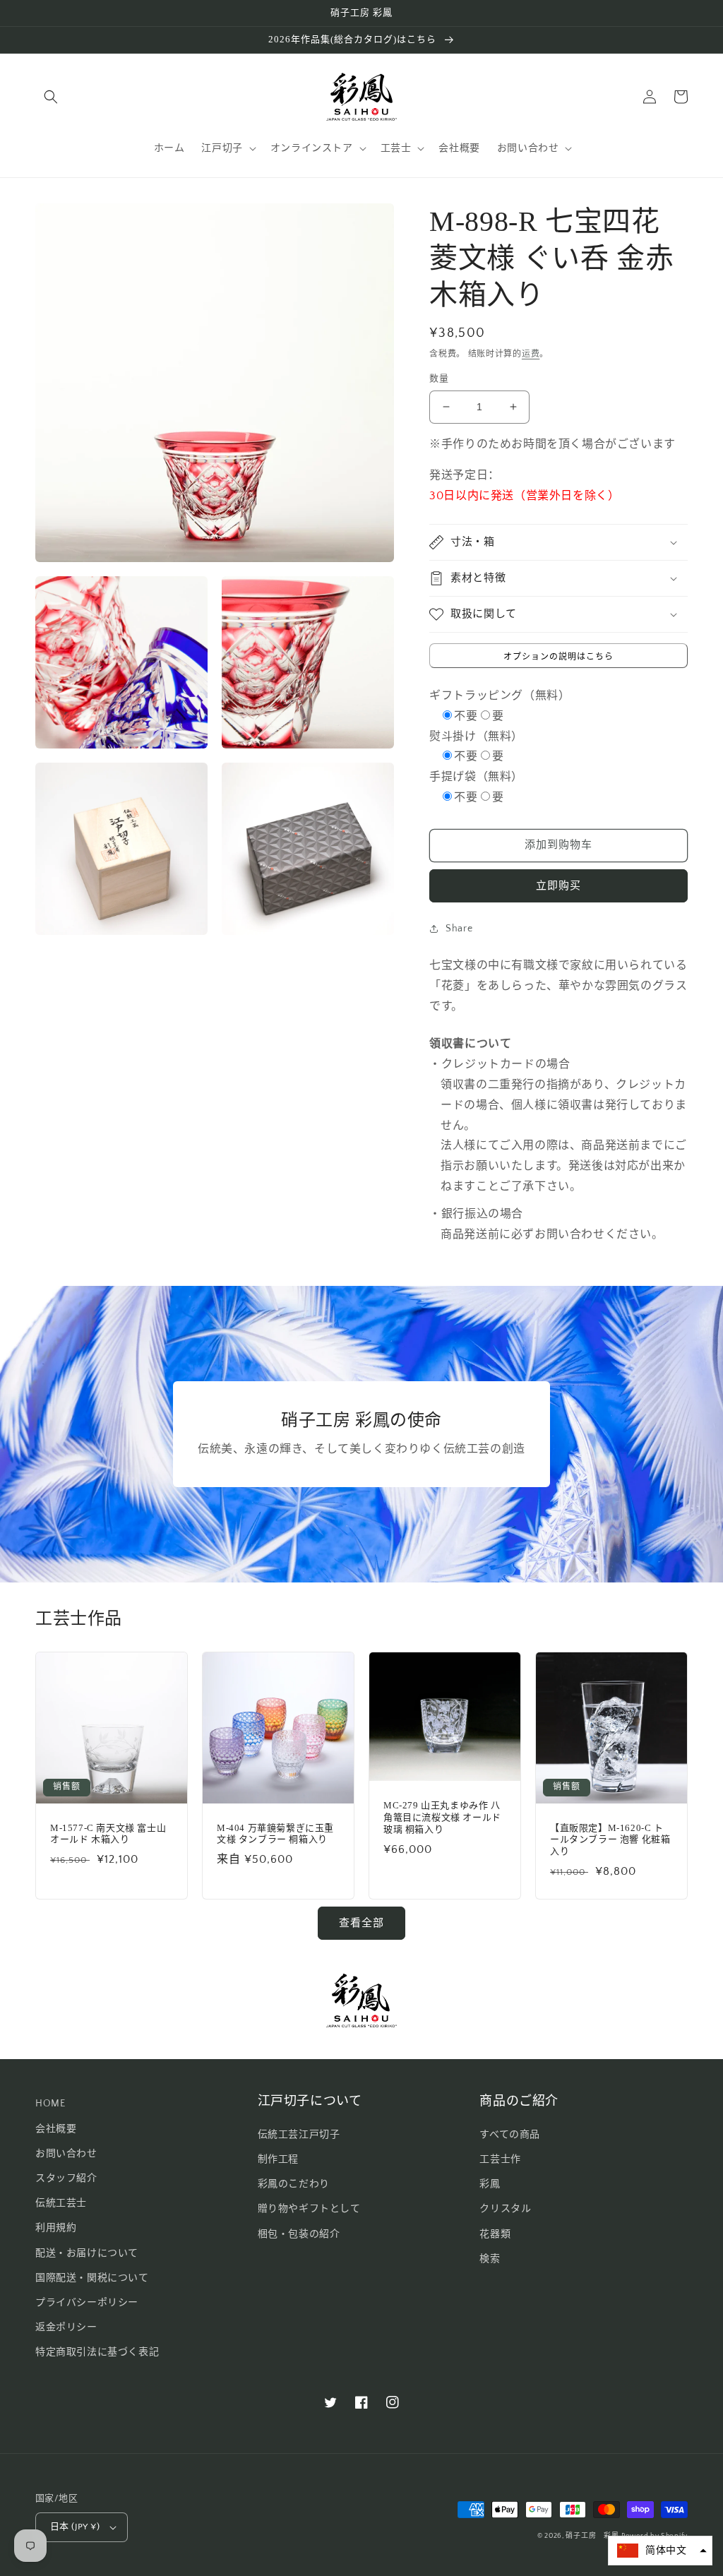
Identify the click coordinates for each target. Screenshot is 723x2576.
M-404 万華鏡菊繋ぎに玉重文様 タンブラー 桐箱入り (275, 1834)
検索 (490, 2259)
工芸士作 (500, 2159)
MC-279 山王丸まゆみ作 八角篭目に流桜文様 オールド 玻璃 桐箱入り (442, 1817)
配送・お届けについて (87, 2253)
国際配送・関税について (92, 2278)
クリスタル (505, 2209)
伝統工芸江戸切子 (299, 2135)
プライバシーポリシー (87, 2303)
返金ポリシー (66, 2327)
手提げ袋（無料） (476, 777)
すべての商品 (510, 2135)
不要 (466, 716)
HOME (50, 2104)
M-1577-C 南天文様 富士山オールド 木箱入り (108, 1834)
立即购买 (558, 886)
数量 (439, 378)
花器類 (495, 2234)
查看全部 (361, 1923)
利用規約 (56, 2228)
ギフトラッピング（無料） (500, 696)
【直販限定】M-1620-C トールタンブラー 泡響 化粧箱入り (610, 1840)
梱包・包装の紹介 (299, 2234)
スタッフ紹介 (66, 2178)
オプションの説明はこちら (558, 657)
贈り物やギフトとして (309, 2209)
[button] (51, 97)
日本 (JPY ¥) (75, 2527)
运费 (531, 354)
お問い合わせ (66, 2154)
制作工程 (278, 2159)
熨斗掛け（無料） (476, 737)
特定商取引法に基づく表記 (97, 2352)
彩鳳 (490, 2184)
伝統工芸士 (61, 2203)
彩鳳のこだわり (294, 2184)
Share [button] (459, 929)
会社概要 (56, 2129)
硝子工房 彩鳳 (592, 2536)
